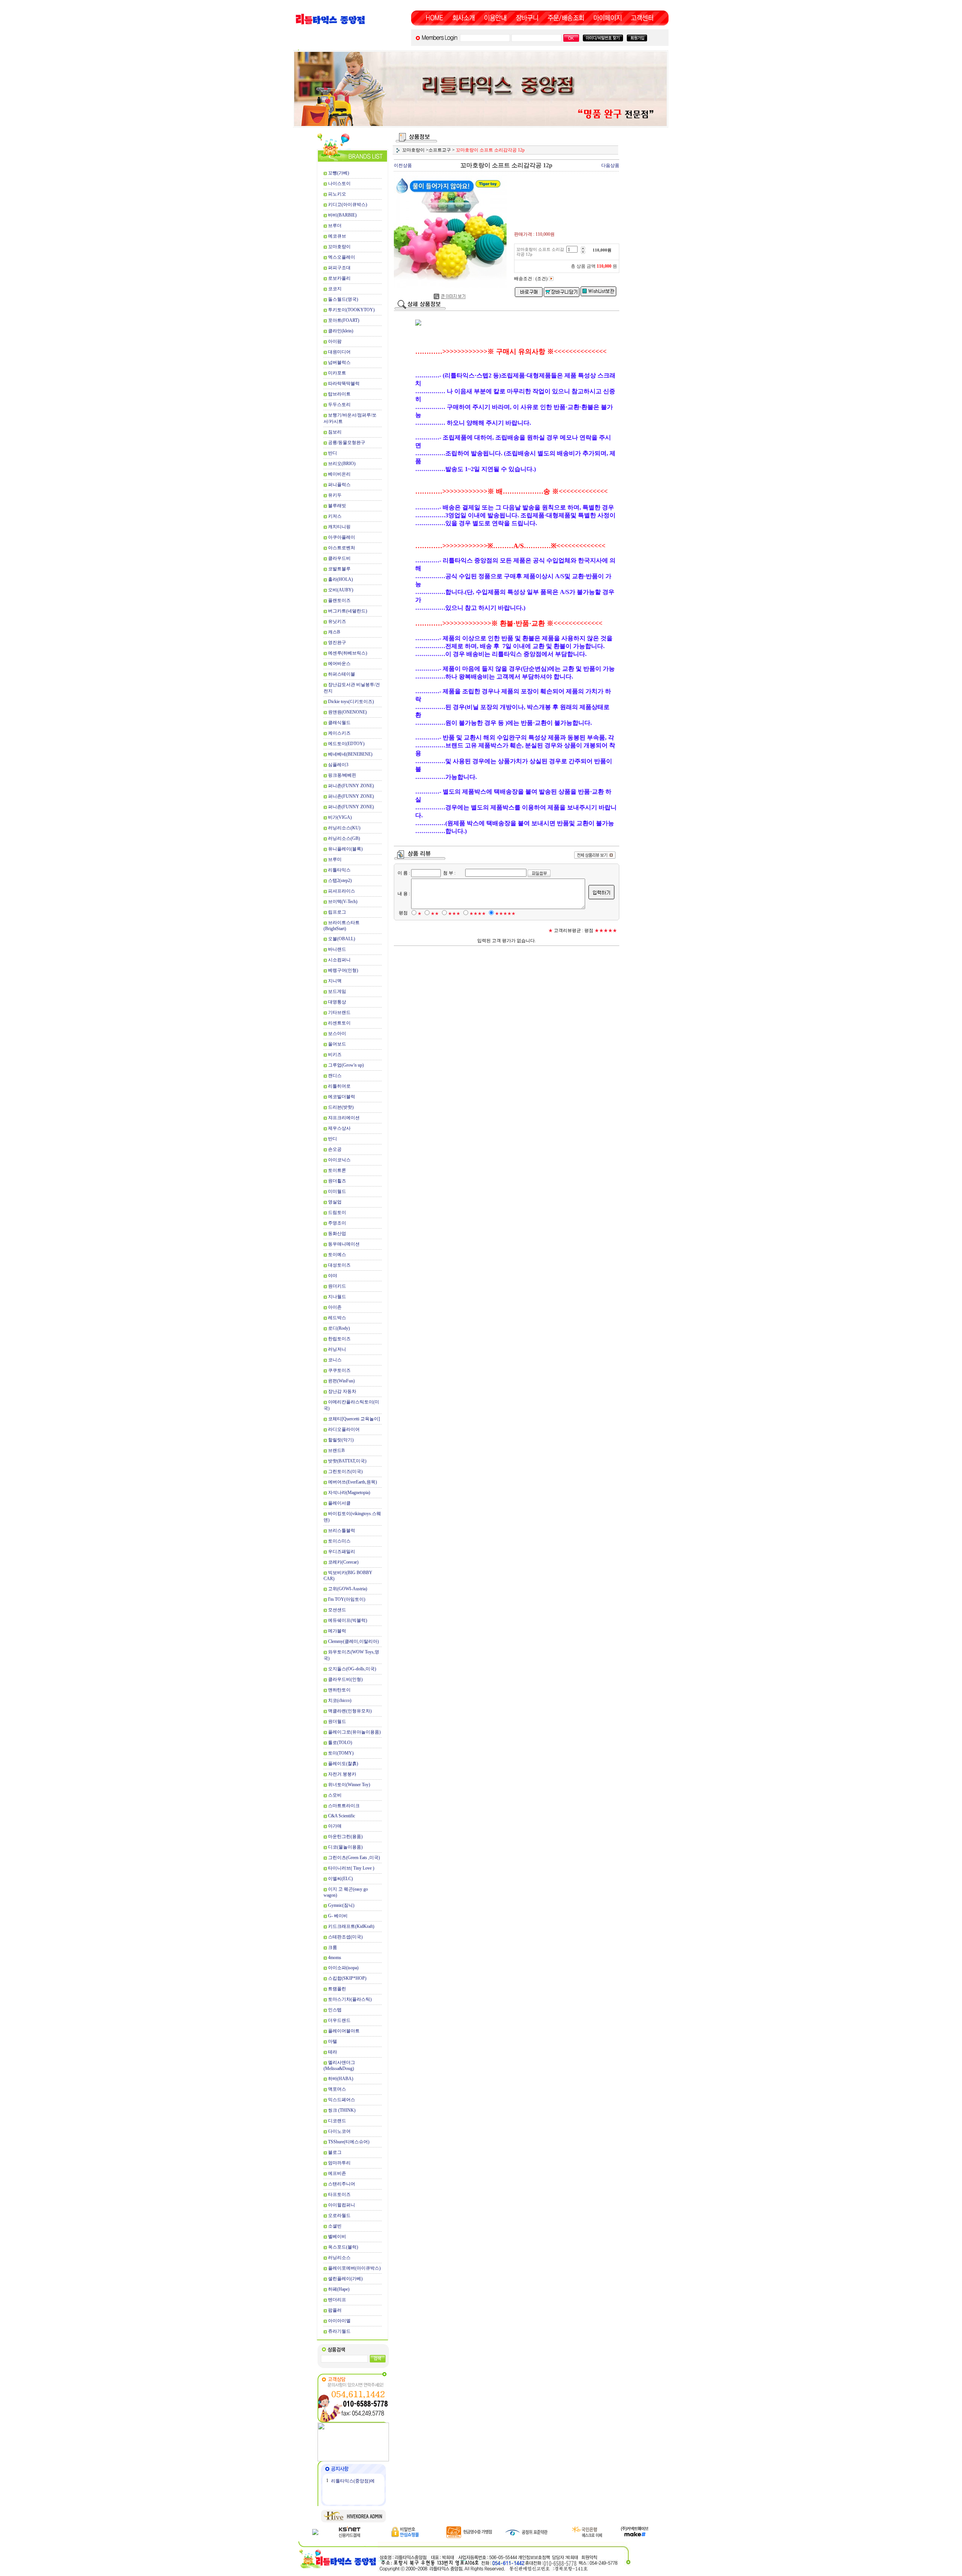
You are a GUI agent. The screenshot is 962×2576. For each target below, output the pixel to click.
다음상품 (610, 165)
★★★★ (478, 914)
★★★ (454, 914)
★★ (435, 914)
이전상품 (403, 165)
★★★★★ (505, 914)
